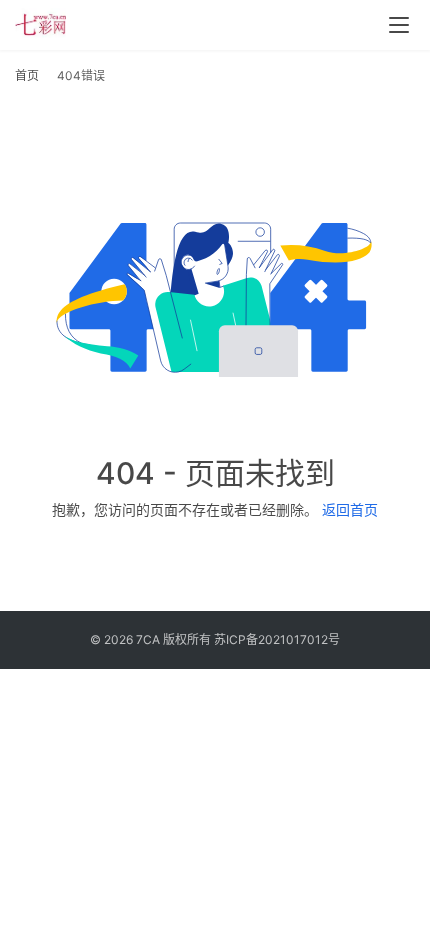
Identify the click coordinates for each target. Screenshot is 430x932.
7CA (148, 639)
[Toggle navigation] (399, 25)
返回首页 (350, 509)
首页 (27, 75)
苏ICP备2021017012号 (277, 639)
